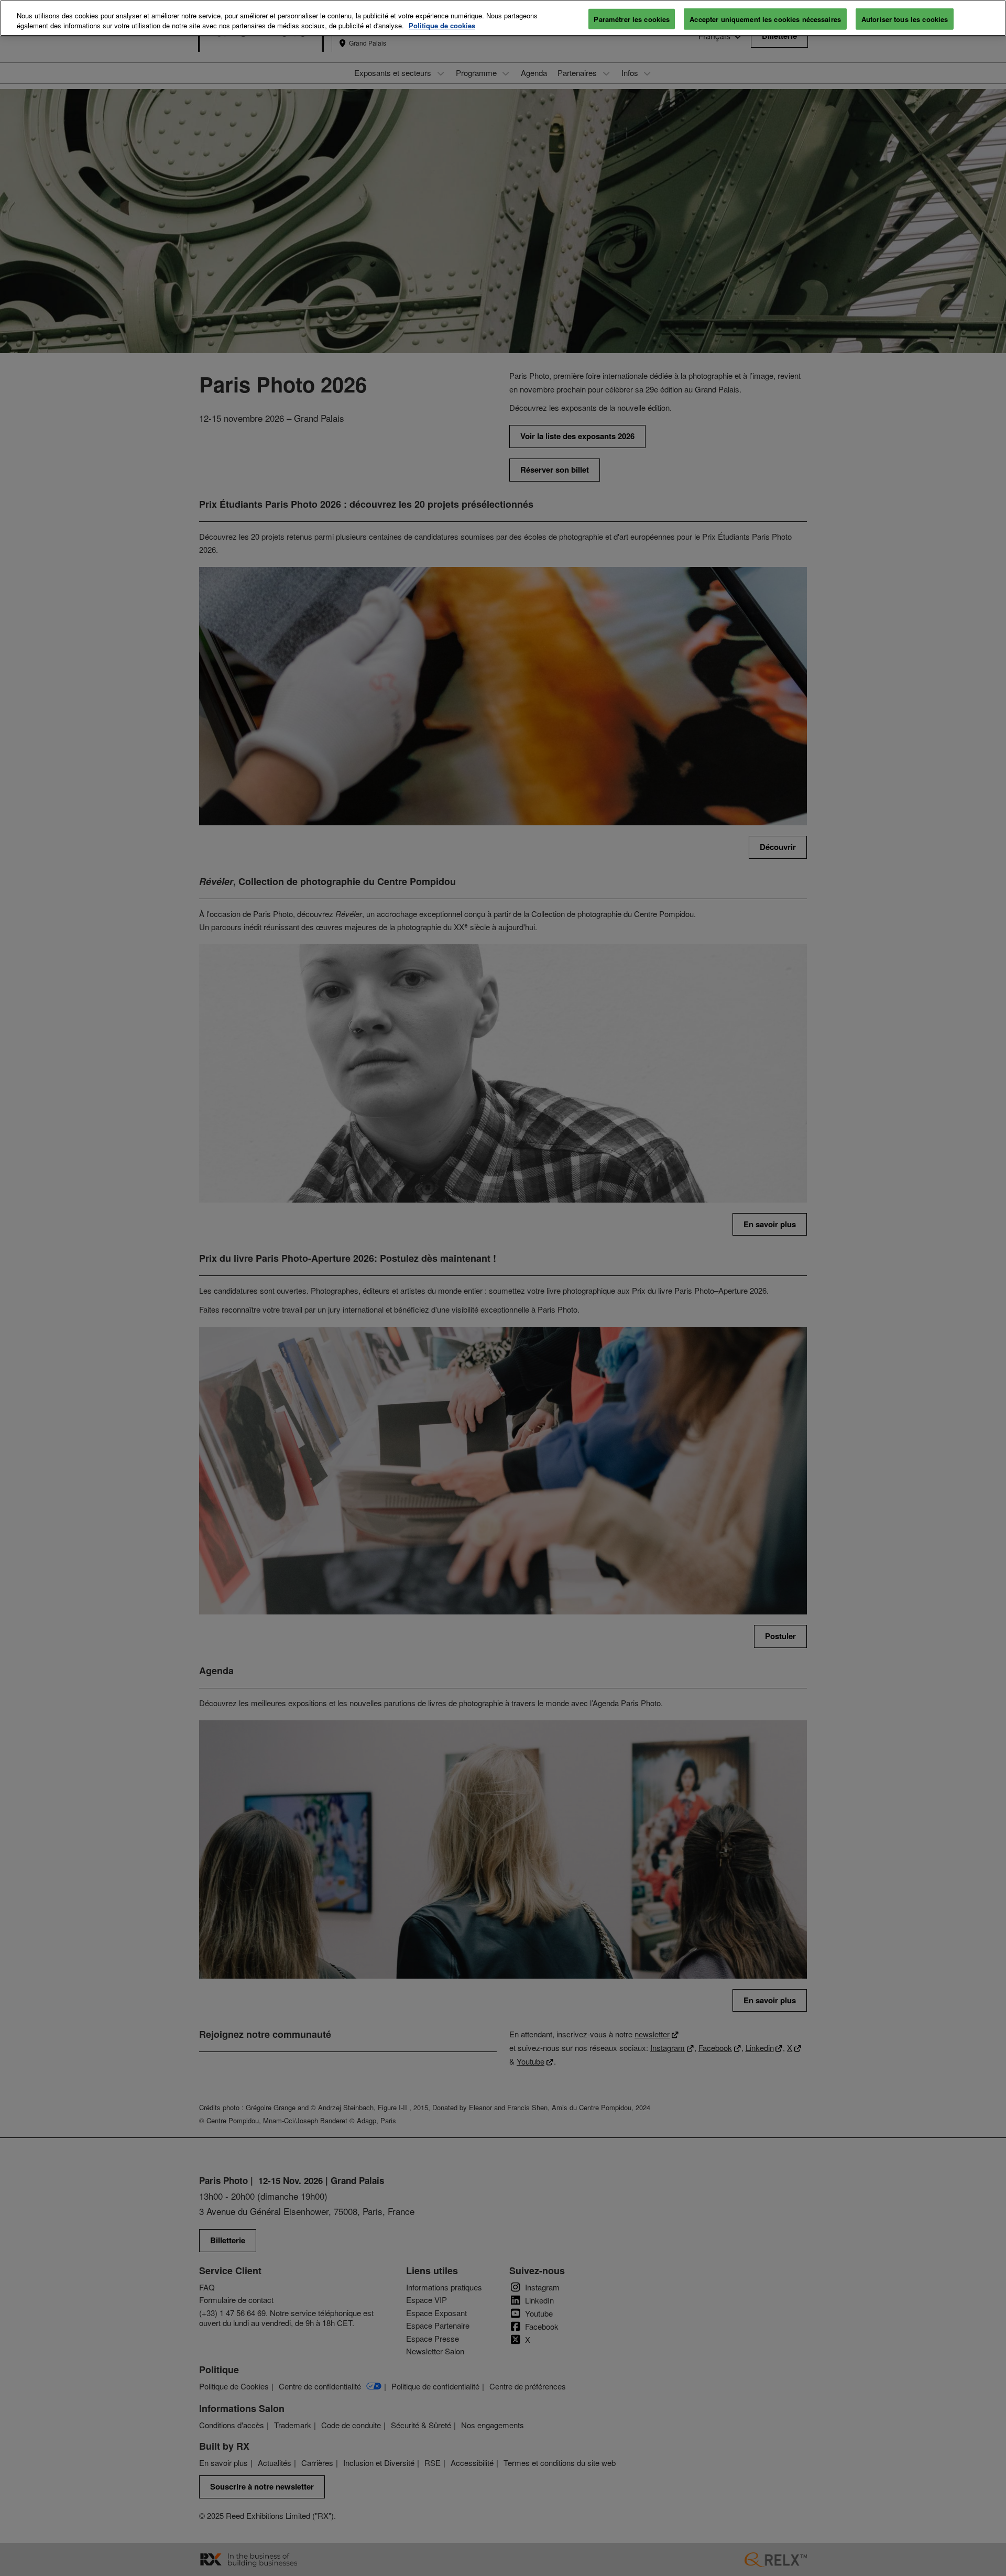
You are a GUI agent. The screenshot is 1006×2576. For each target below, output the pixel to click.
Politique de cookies (442, 26)
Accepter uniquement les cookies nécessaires (765, 19)
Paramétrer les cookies (632, 19)
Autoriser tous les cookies (905, 19)
